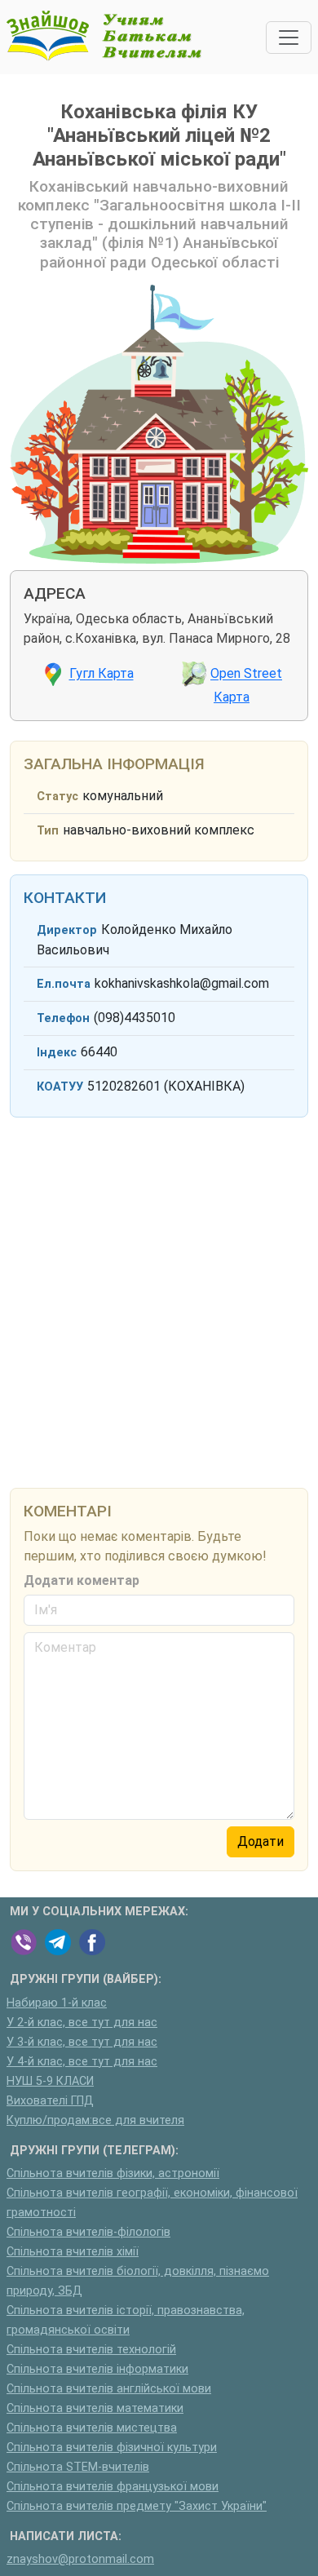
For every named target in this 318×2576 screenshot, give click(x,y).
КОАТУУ (60, 1087)
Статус (57, 797)
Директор (67, 930)
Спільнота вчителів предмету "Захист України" (137, 2506)
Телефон (63, 1018)
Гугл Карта (102, 674)
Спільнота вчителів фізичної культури (112, 2448)
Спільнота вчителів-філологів (88, 2232)
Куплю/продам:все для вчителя (95, 2120)
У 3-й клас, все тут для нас (82, 2042)
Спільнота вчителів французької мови (113, 2487)
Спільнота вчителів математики (95, 2408)
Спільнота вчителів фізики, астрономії (113, 2173)
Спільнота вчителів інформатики (97, 2369)
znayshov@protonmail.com (80, 2559)
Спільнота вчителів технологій (91, 2350)
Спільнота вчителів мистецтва (92, 2428)
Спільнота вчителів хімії (73, 2252)
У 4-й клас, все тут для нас (82, 2062)
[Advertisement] (159, 1300)
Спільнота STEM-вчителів (78, 2467)
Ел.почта (64, 984)
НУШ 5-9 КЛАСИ (50, 2081)
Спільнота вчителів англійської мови (109, 2389)
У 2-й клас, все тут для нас (82, 2023)
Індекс (57, 1053)
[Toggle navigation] (289, 38)
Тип (48, 831)
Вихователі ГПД (50, 2101)
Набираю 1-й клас (57, 2003)
